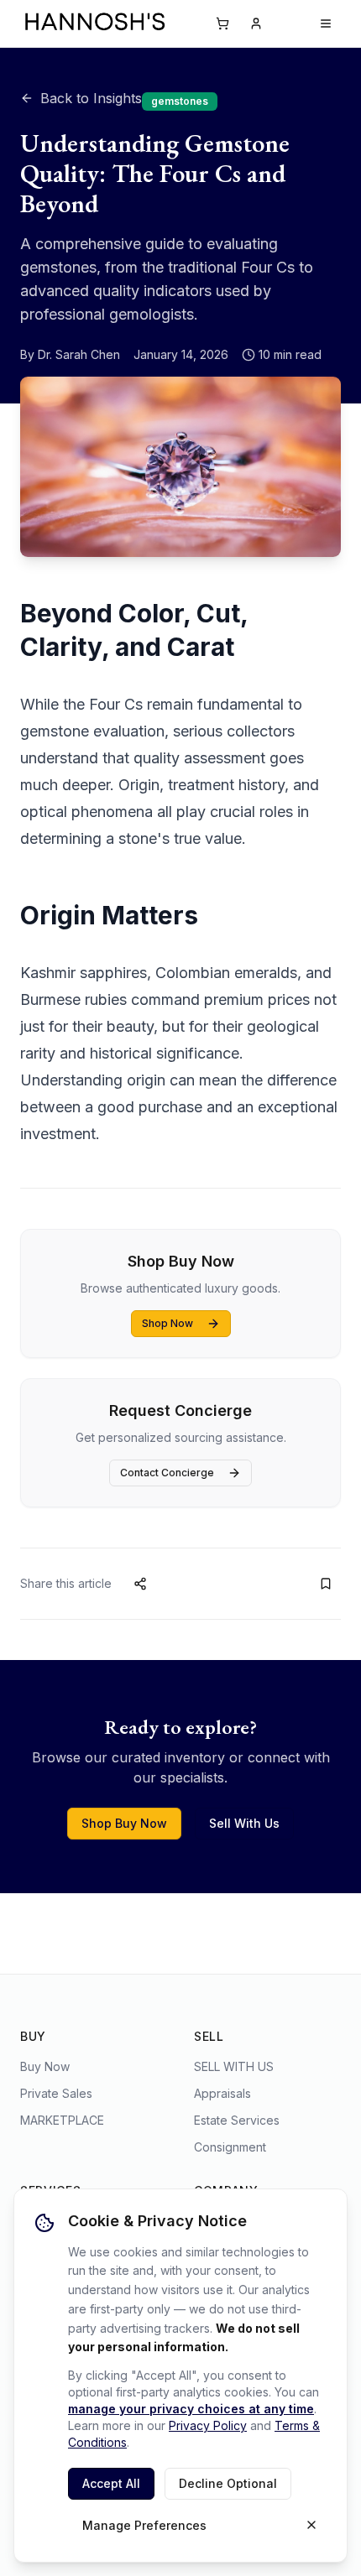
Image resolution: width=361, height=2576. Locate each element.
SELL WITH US (234, 2066)
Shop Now (167, 1323)
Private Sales (56, 2093)
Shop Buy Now (124, 1823)
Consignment (230, 2147)
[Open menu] (326, 23)
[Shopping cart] (222, 23)
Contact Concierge (167, 1473)
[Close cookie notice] (311, 2525)
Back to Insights (91, 98)
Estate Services (237, 2120)
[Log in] (256, 23)
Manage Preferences (144, 2525)
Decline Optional (228, 2483)
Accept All (111, 2483)
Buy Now (45, 2066)
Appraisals (222, 2093)
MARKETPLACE (62, 2120)
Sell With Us (244, 1823)
